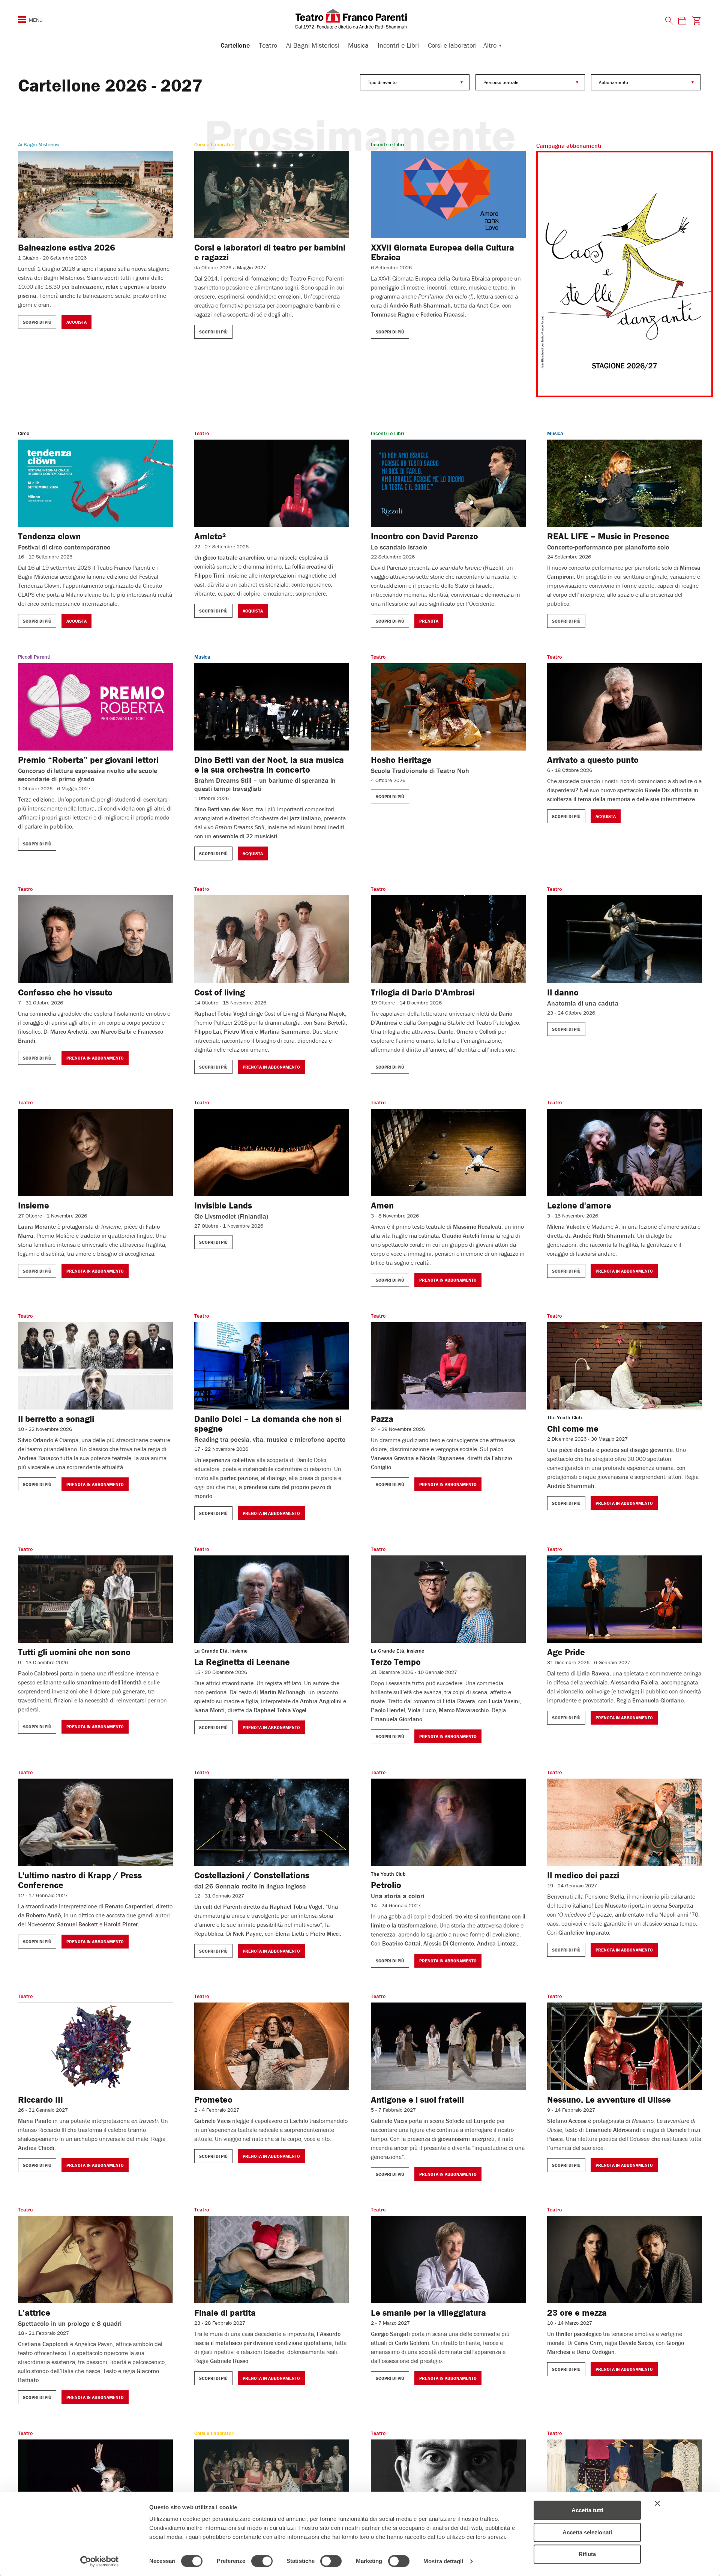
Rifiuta (587, 2554)
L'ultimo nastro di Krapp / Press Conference (80, 1880)
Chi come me (573, 1428)
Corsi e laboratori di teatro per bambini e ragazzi (270, 252)
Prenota (429, 621)
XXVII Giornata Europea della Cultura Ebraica (442, 252)
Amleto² (210, 536)
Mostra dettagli (443, 2561)
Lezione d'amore (579, 1205)
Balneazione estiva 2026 (67, 247)
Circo (24, 433)
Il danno (563, 992)
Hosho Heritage (401, 760)
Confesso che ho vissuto (65, 992)
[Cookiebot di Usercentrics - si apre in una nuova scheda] (100, 2561)
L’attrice (34, 2313)
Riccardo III (40, 2099)
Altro (490, 45)
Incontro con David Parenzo (424, 536)
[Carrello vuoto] (697, 20)
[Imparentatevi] (624, 274)
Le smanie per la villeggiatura (428, 2313)
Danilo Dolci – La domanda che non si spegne (268, 1424)
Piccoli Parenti (34, 657)
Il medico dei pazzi (583, 1875)
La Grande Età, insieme (221, 1651)
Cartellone (235, 45)
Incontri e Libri (398, 45)
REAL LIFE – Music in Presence (608, 536)
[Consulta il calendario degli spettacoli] (682, 20)
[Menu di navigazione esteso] (22, 20)
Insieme (34, 1205)
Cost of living (220, 992)
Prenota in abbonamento (95, 1058)
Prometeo (213, 2099)
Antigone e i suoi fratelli (417, 2099)
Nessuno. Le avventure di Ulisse (609, 2099)
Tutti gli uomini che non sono (74, 1652)
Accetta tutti (587, 2510)
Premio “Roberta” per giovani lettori (88, 760)
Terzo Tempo (396, 1662)
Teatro (268, 45)
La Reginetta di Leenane (242, 1662)
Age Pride (566, 1652)
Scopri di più (37, 322)
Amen (382, 1205)
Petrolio (386, 1885)
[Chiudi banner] (657, 2503)
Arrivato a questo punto (593, 760)
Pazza (382, 1419)
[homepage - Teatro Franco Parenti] (360, 19)
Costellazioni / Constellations (252, 1875)
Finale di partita (225, 2313)
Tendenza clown (49, 536)
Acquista (76, 322)
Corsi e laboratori (452, 45)
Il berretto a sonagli (56, 1419)
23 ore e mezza (577, 2313)
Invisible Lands (223, 1205)
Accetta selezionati (587, 2532)
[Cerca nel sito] (669, 21)
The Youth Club (565, 1417)
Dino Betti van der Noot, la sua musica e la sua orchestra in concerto (269, 765)
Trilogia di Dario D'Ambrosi (423, 992)
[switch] (262, 2561)
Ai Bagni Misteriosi (313, 45)
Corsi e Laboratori (214, 144)
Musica (358, 45)
